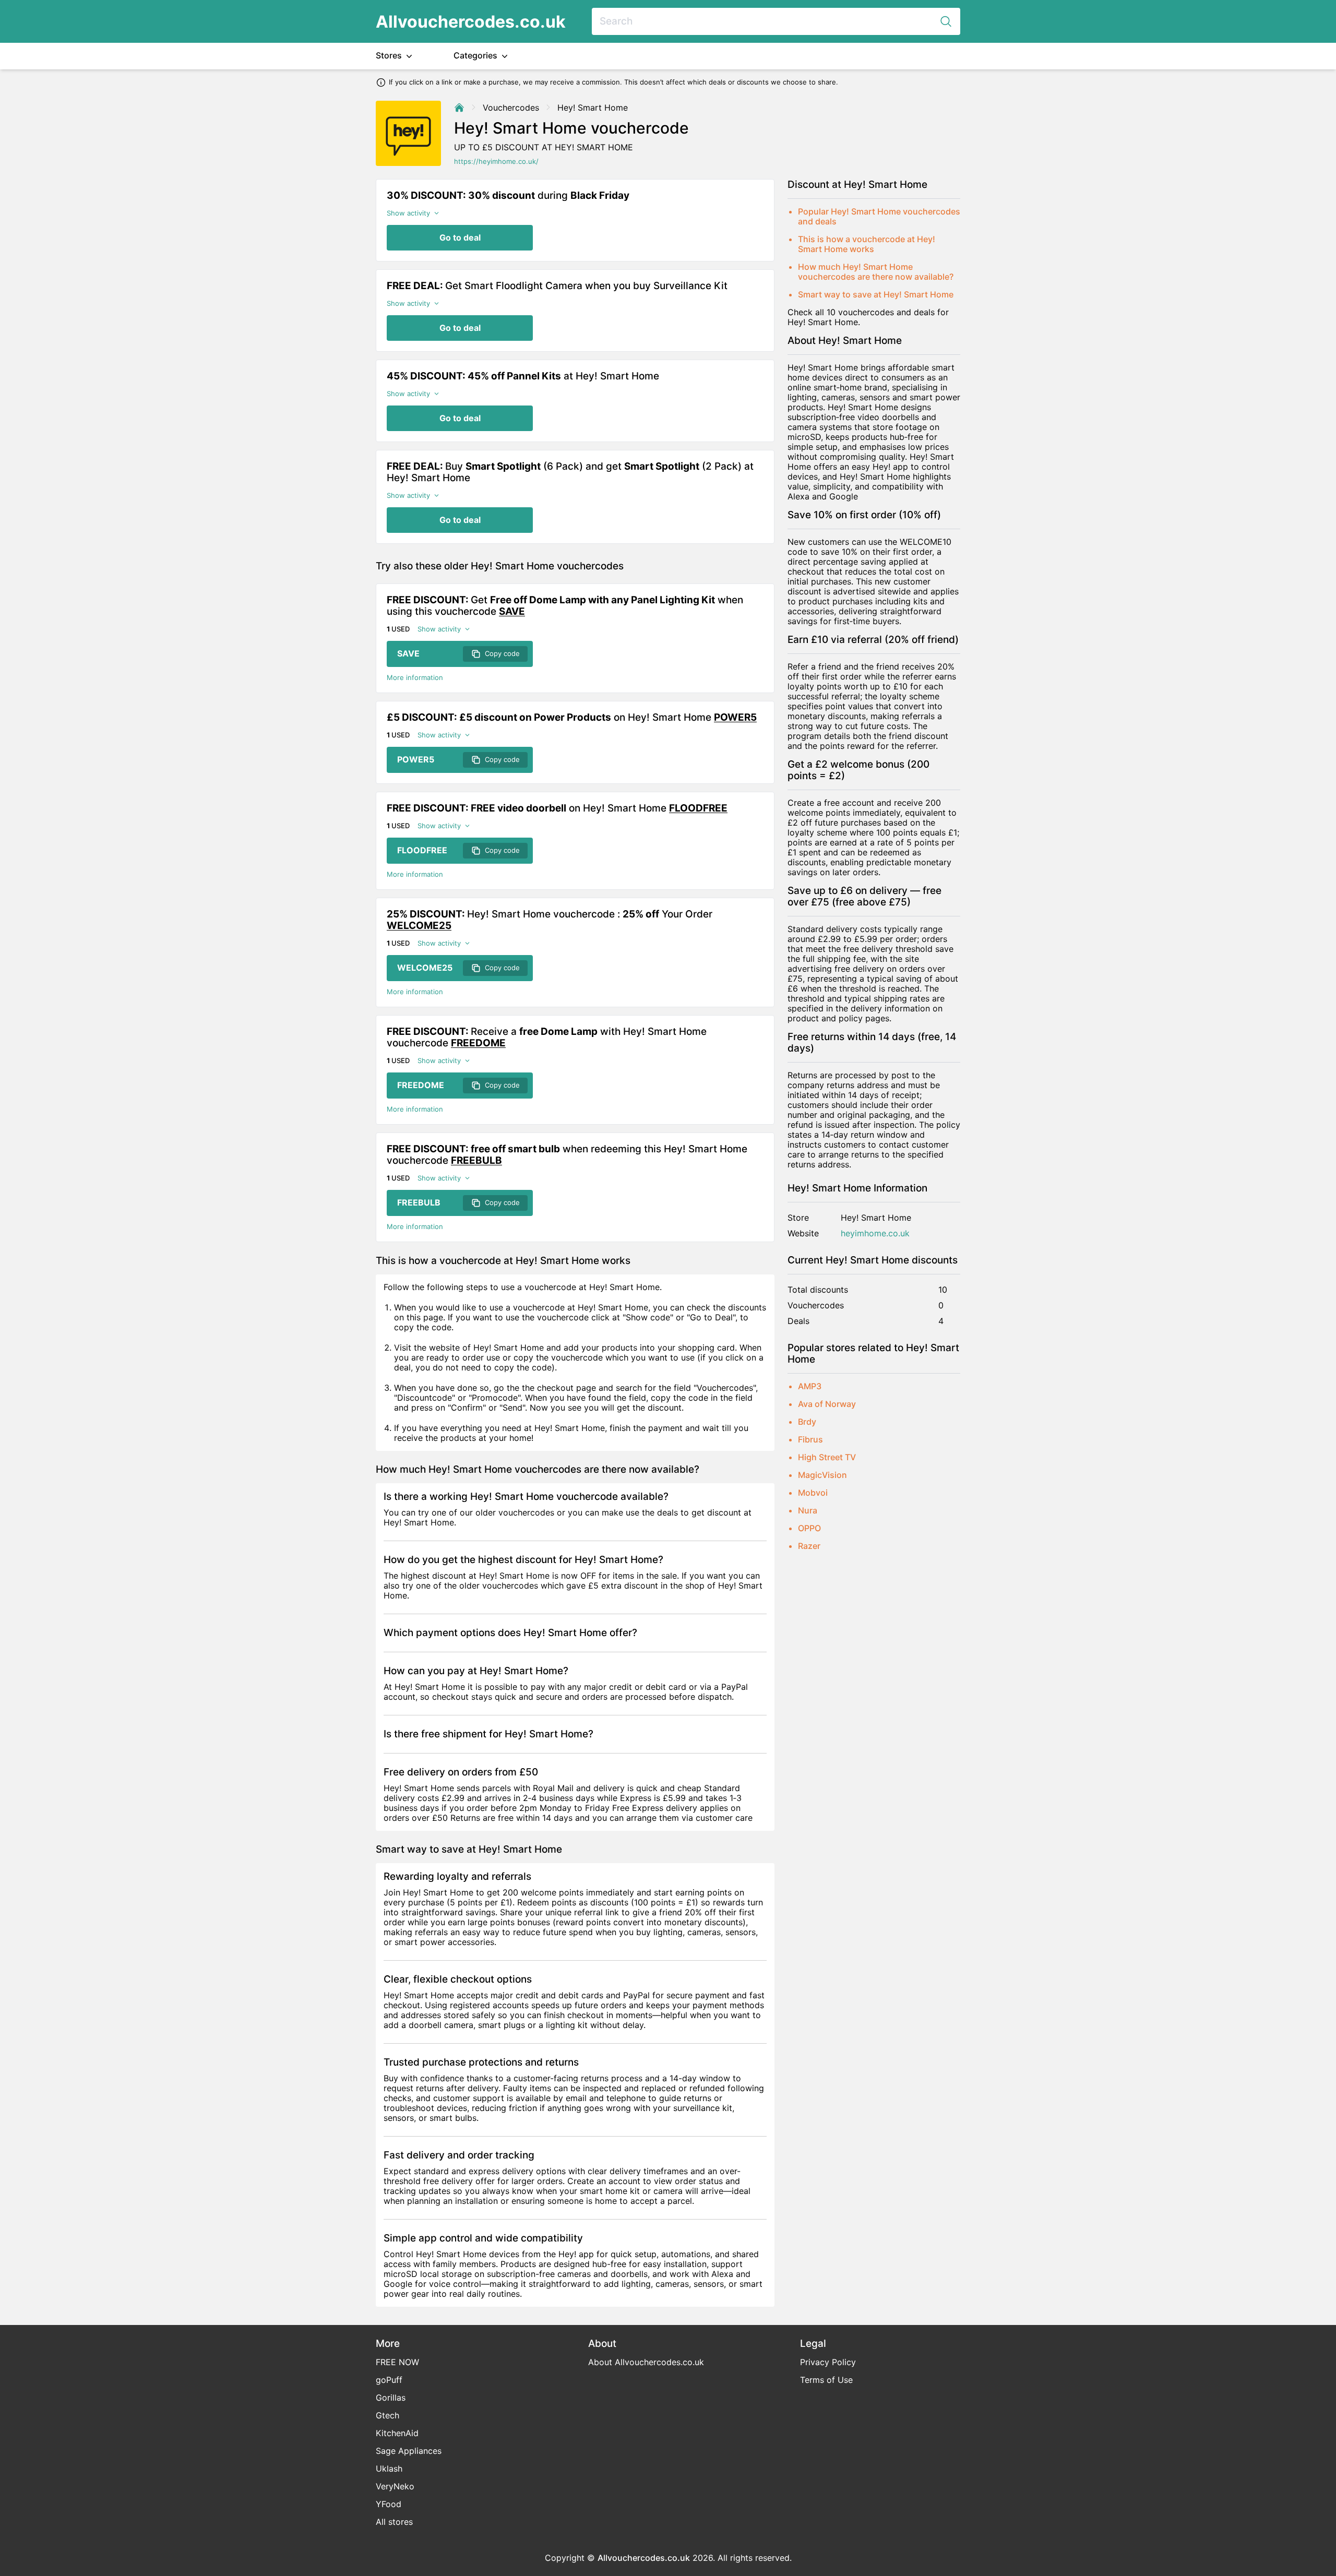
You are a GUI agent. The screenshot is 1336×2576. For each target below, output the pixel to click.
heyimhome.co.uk (875, 1233)
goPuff (389, 2380)
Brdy (807, 1422)
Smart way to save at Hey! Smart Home (876, 294)
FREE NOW (397, 2362)
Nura (808, 1510)
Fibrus (810, 1439)
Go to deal (460, 237)
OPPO (809, 1528)
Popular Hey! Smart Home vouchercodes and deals (879, 216)
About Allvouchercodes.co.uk (646, 2362)
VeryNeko (395, 2486)
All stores (394, 2522)
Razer (809, 1546)
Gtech (387, 2415)
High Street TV (827, 1457)
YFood (389, 2504)
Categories (476, 55)
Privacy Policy (828, 2362)
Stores (390, 55)
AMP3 (810, 1386)
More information (415, 678)
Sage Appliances (409, 2451)
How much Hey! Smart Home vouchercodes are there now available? (876, 272)
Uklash (389, 2468)
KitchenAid (397, 2433)
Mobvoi (813, 1493)
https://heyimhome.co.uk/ (496, 162)
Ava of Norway (827, 1404)
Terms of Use (826, 2380)
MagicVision (822, 1475)
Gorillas (391, 2398)
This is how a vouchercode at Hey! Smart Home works (867, 244)
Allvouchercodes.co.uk (471, 22)
